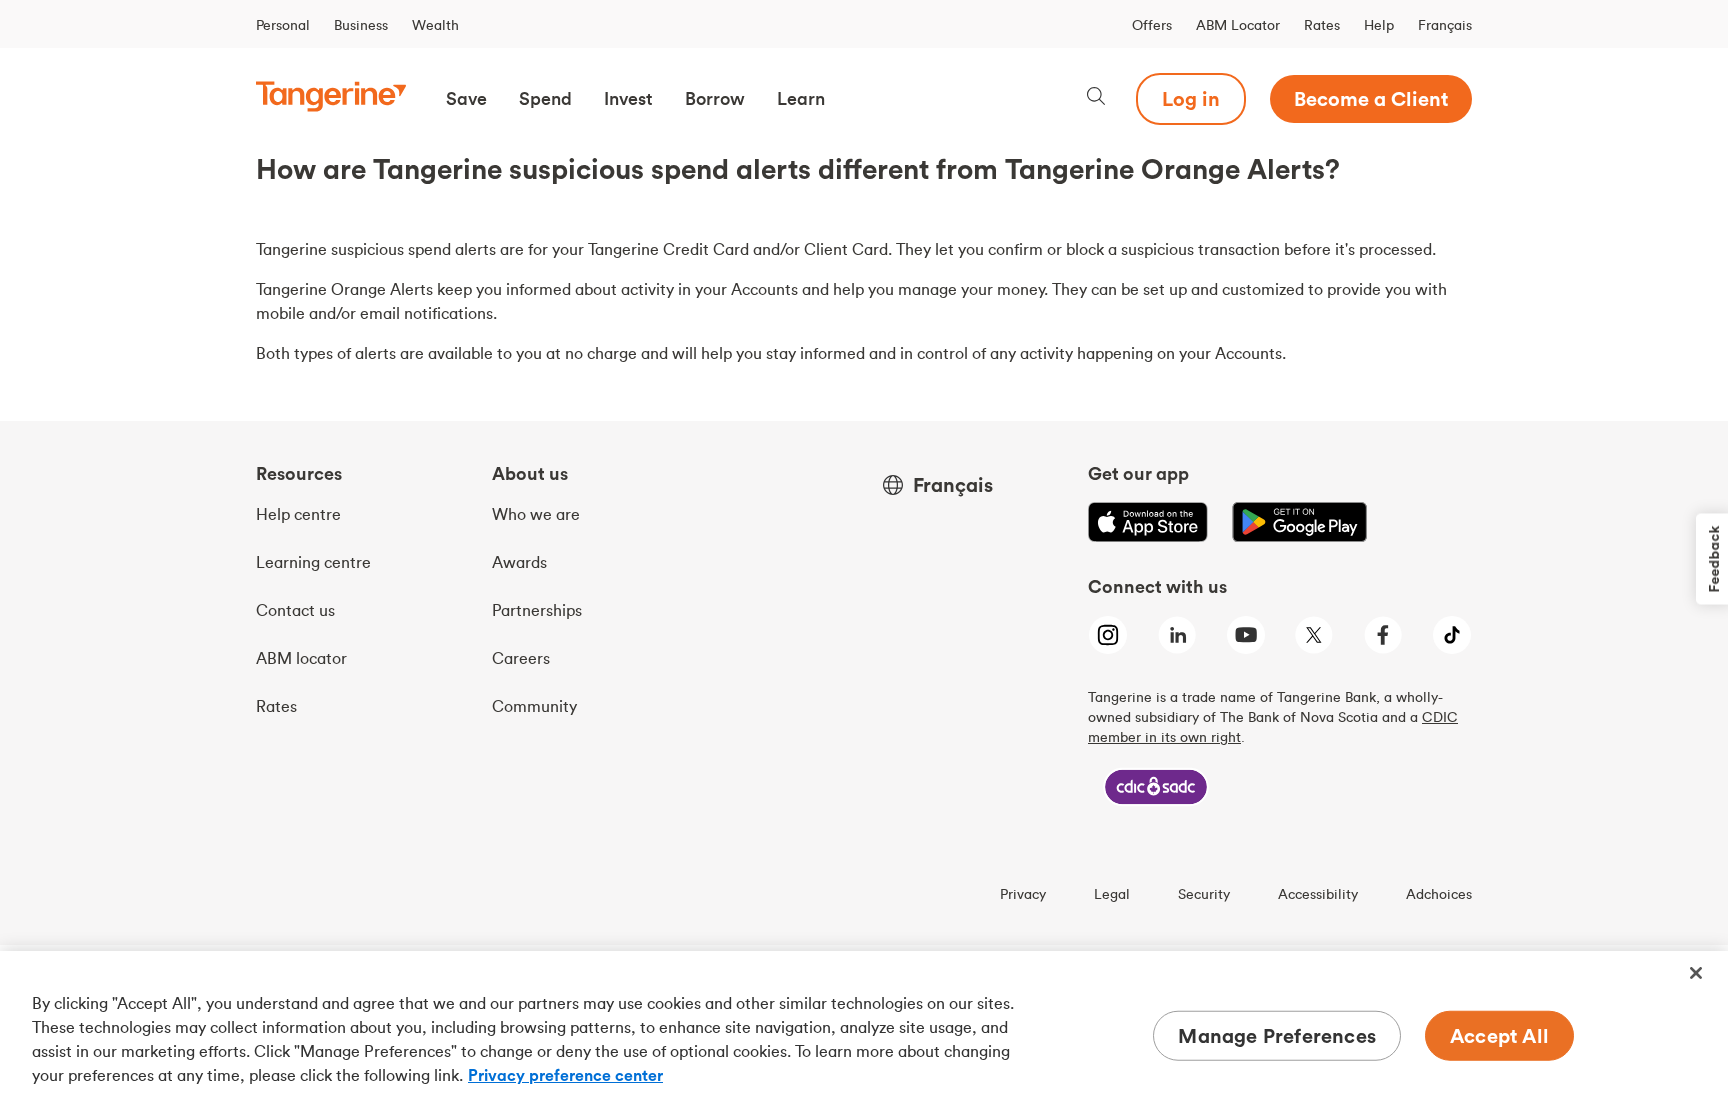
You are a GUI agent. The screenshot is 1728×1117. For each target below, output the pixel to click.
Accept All (1499, 1035)
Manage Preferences (1277, 1035)
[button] (466, 99)
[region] (864, 1034)
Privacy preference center (565, 1075)
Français (1445, 25)
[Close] (1696, 973)
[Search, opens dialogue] (1096, 98)
